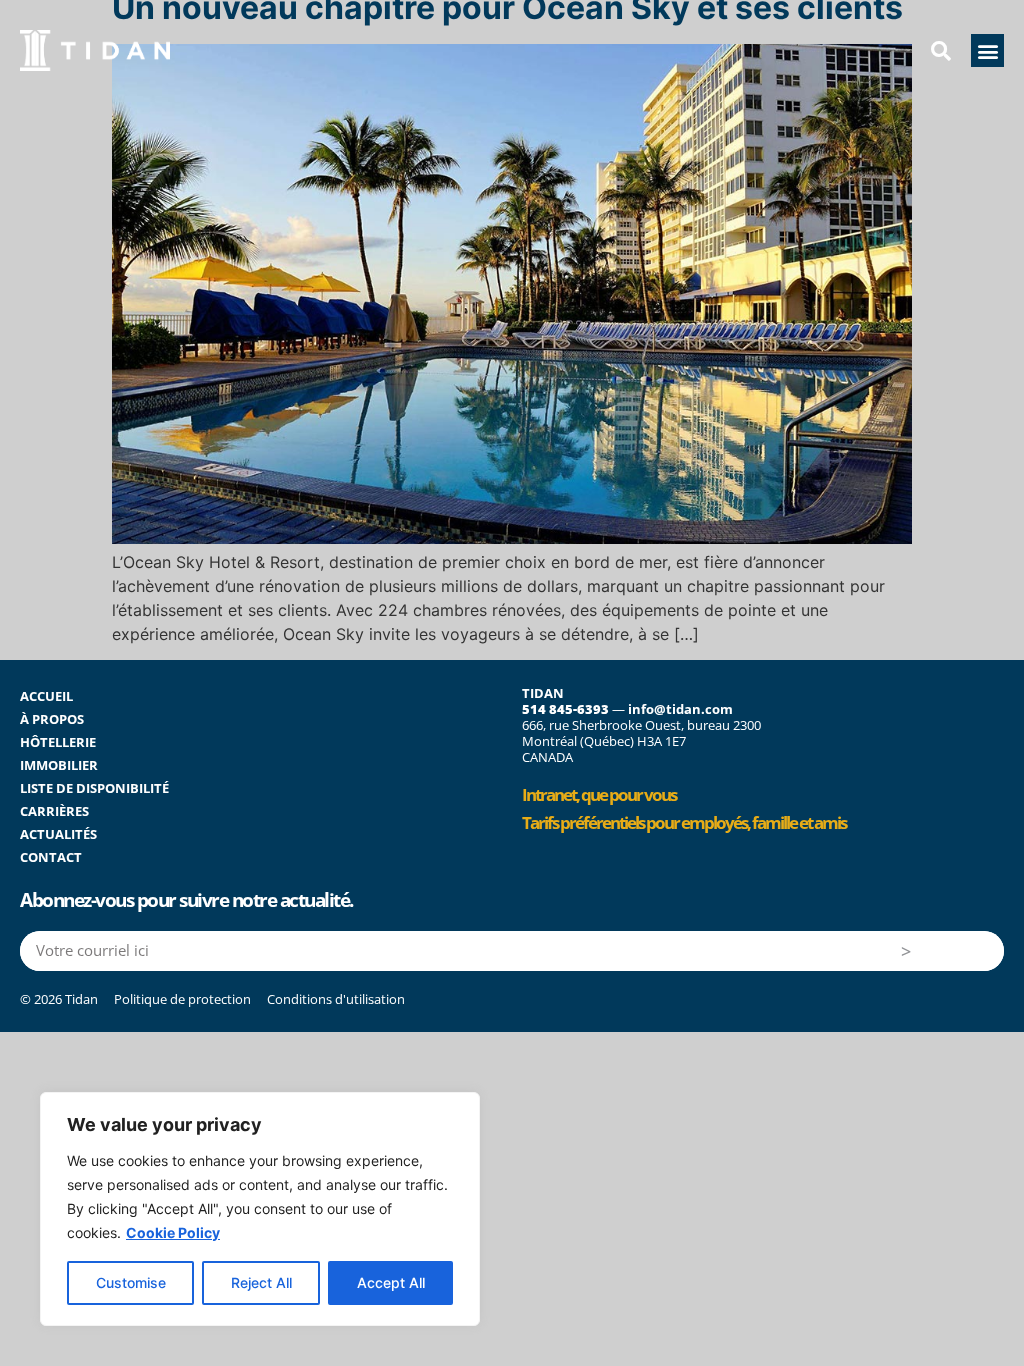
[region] (260, 1209)
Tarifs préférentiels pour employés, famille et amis (684, 822)
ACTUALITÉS (58, 834)
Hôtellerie (58, 742)
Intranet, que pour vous (599, 794)
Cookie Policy (173, 1232)
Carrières (54, 811)
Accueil (46, 696)
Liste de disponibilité (94, 788)
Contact (51, 857)
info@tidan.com (680, 709)
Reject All (261, 1282)
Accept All (391, 1282)
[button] (987, 50)
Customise (131, 1282)
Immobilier (59, 765)
